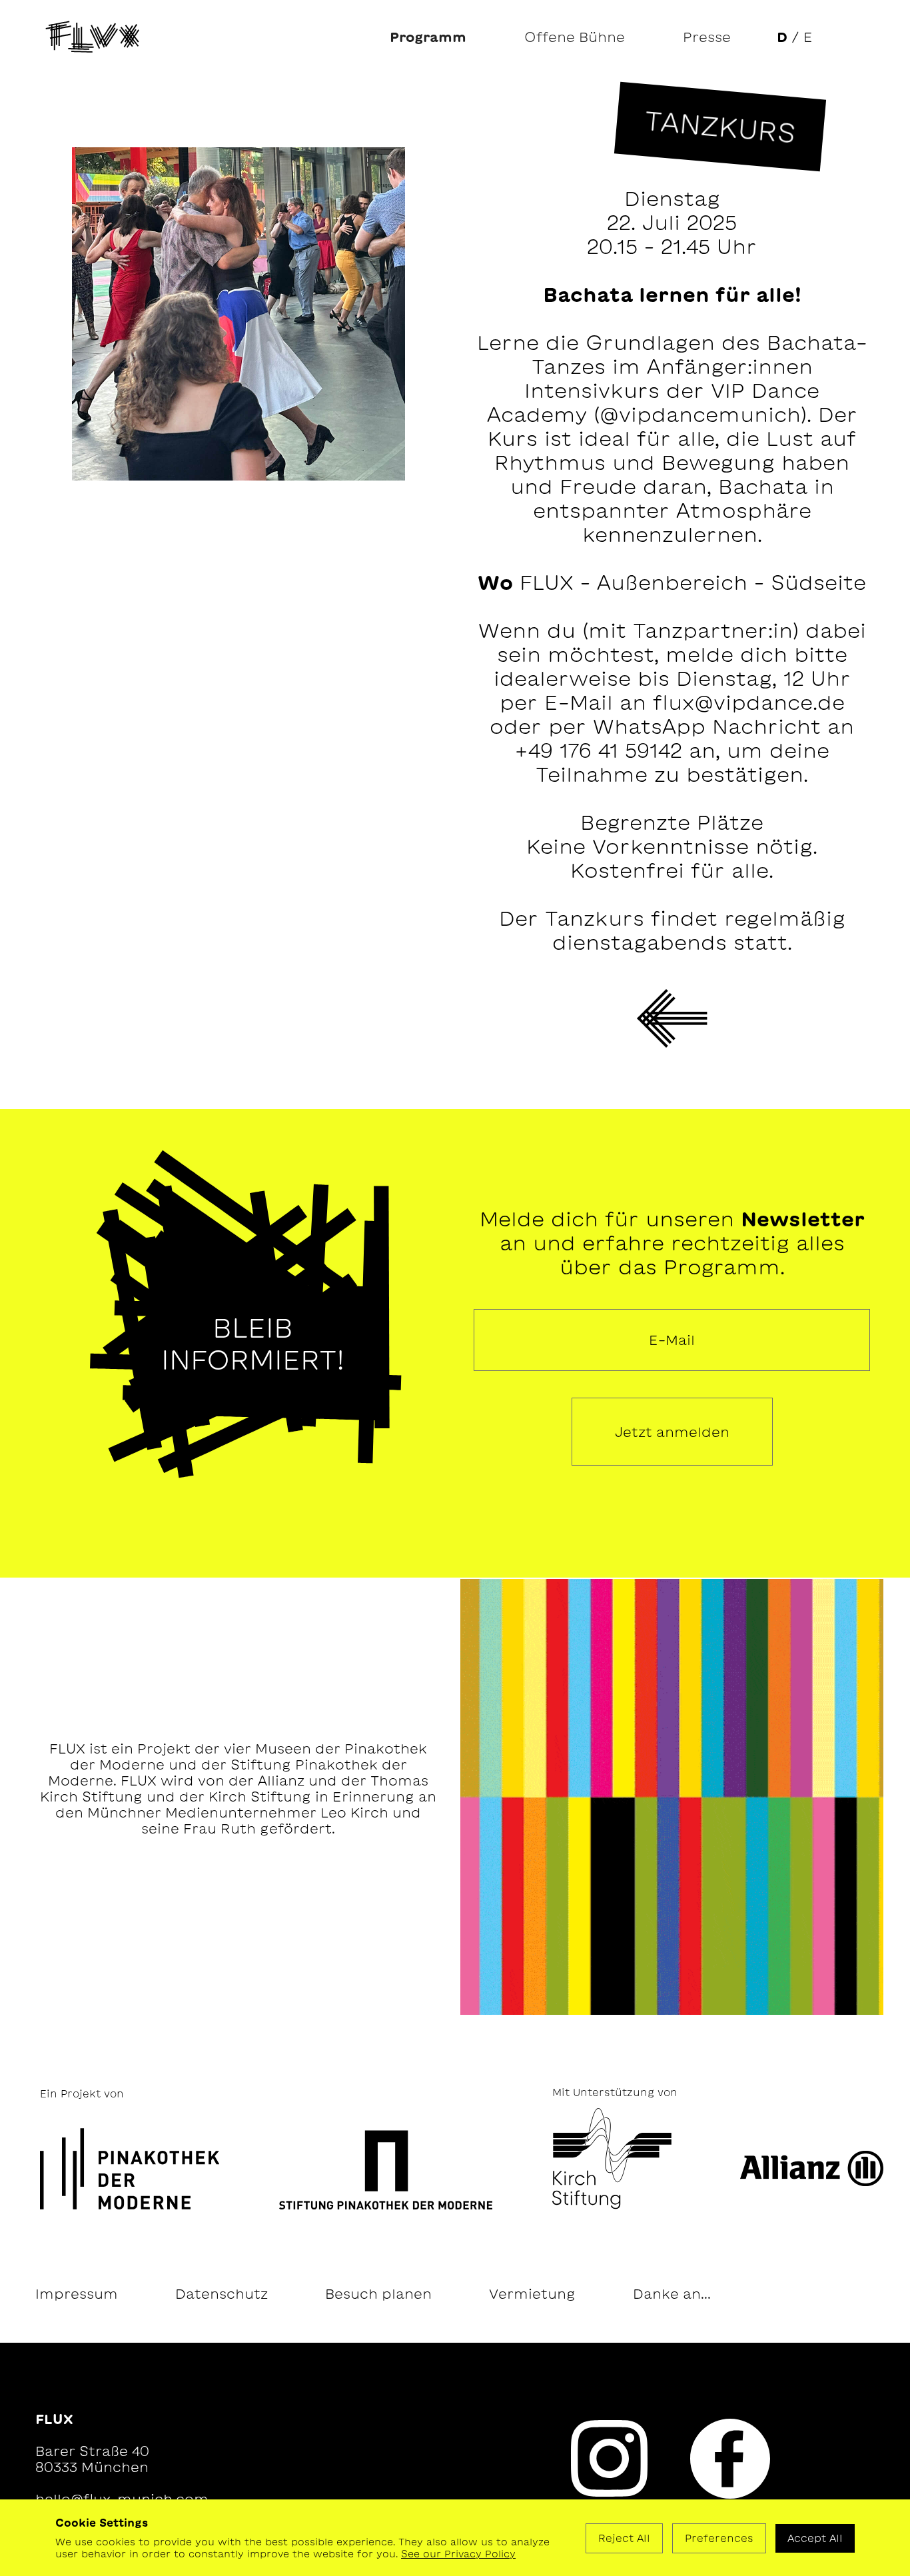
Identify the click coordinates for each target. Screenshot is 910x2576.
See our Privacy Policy (458, 2554)
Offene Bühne (575, 37)
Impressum (77, 2293)
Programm (428, 37)
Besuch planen (378, 2293)
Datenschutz (222, 2293)
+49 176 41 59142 (598, 750)
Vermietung (532, 2293)
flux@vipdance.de (749, 702)
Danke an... (672, 2293)
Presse (707, 37)
